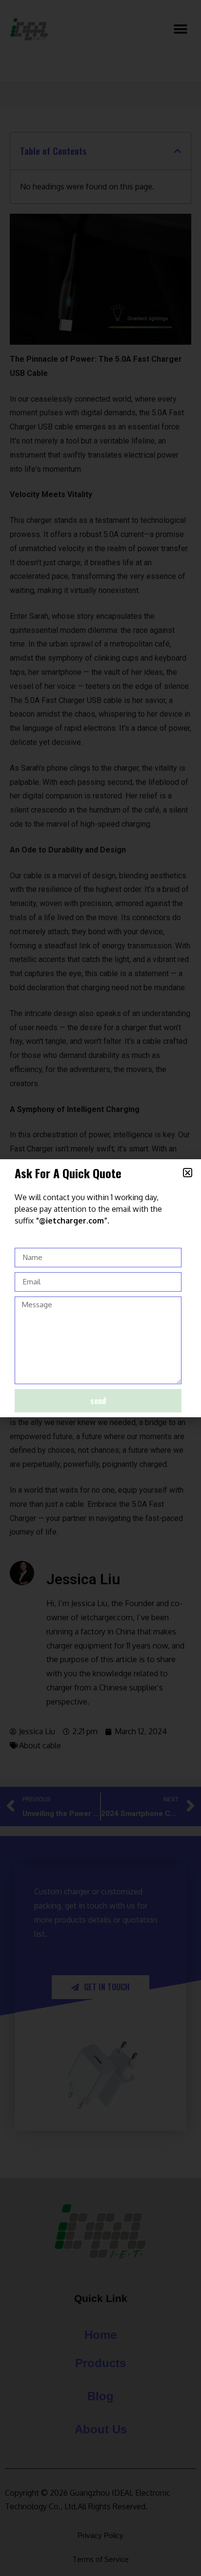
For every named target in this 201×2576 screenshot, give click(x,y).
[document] (100, 1288)
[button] (188, 1173)
